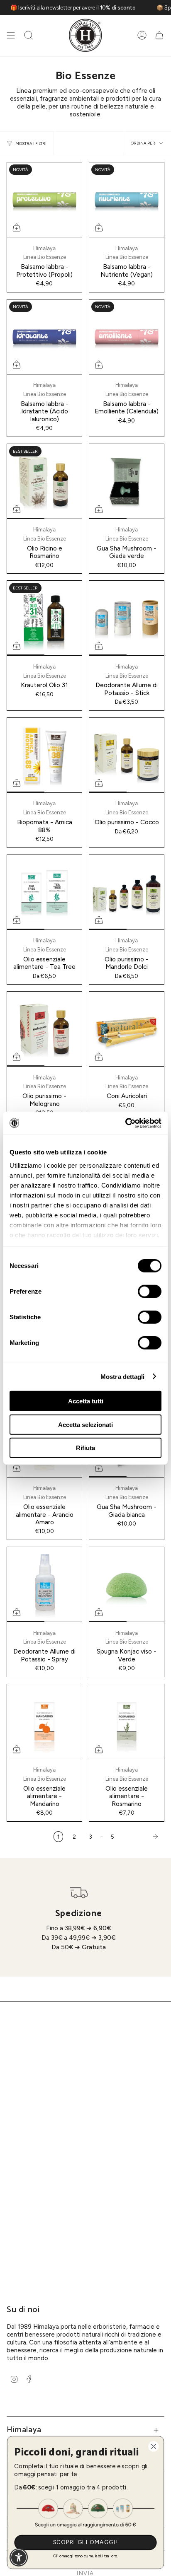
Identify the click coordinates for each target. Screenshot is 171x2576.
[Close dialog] (153, 2447)
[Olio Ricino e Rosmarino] (44, 481)
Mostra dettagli (123, 1376)
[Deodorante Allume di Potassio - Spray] (44, 1584)
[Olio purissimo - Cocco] (127, 755)
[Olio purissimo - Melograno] (44, 1029)
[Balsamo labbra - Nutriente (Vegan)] (127, 200)
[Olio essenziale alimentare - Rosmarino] (127, 1721)
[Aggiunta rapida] (17, 227)
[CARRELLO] (159, 35)
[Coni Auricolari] (127, 1029)
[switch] (150, 1292)
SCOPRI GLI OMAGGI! (85, 2542)
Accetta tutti (86, 1401)
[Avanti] (142, 1837)
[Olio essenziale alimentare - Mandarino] (44, 1721)
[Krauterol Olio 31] (44, 618)
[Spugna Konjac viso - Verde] (127, 1584)
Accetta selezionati (85, 1424)
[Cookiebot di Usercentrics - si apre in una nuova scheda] (125, 1123)
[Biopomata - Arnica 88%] (44, 755)
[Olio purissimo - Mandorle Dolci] (127, 892)
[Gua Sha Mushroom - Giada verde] (127, 481)
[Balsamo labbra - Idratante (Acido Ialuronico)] (44, 337)
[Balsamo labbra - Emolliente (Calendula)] (127, 337)
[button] (29, 35)
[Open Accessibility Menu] (19, 2558)
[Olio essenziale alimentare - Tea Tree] (44, 892)
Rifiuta (85, 1448)
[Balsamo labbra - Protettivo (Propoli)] (44, 200)
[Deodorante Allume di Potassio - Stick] (127, 618)
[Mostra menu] (11, 35)
